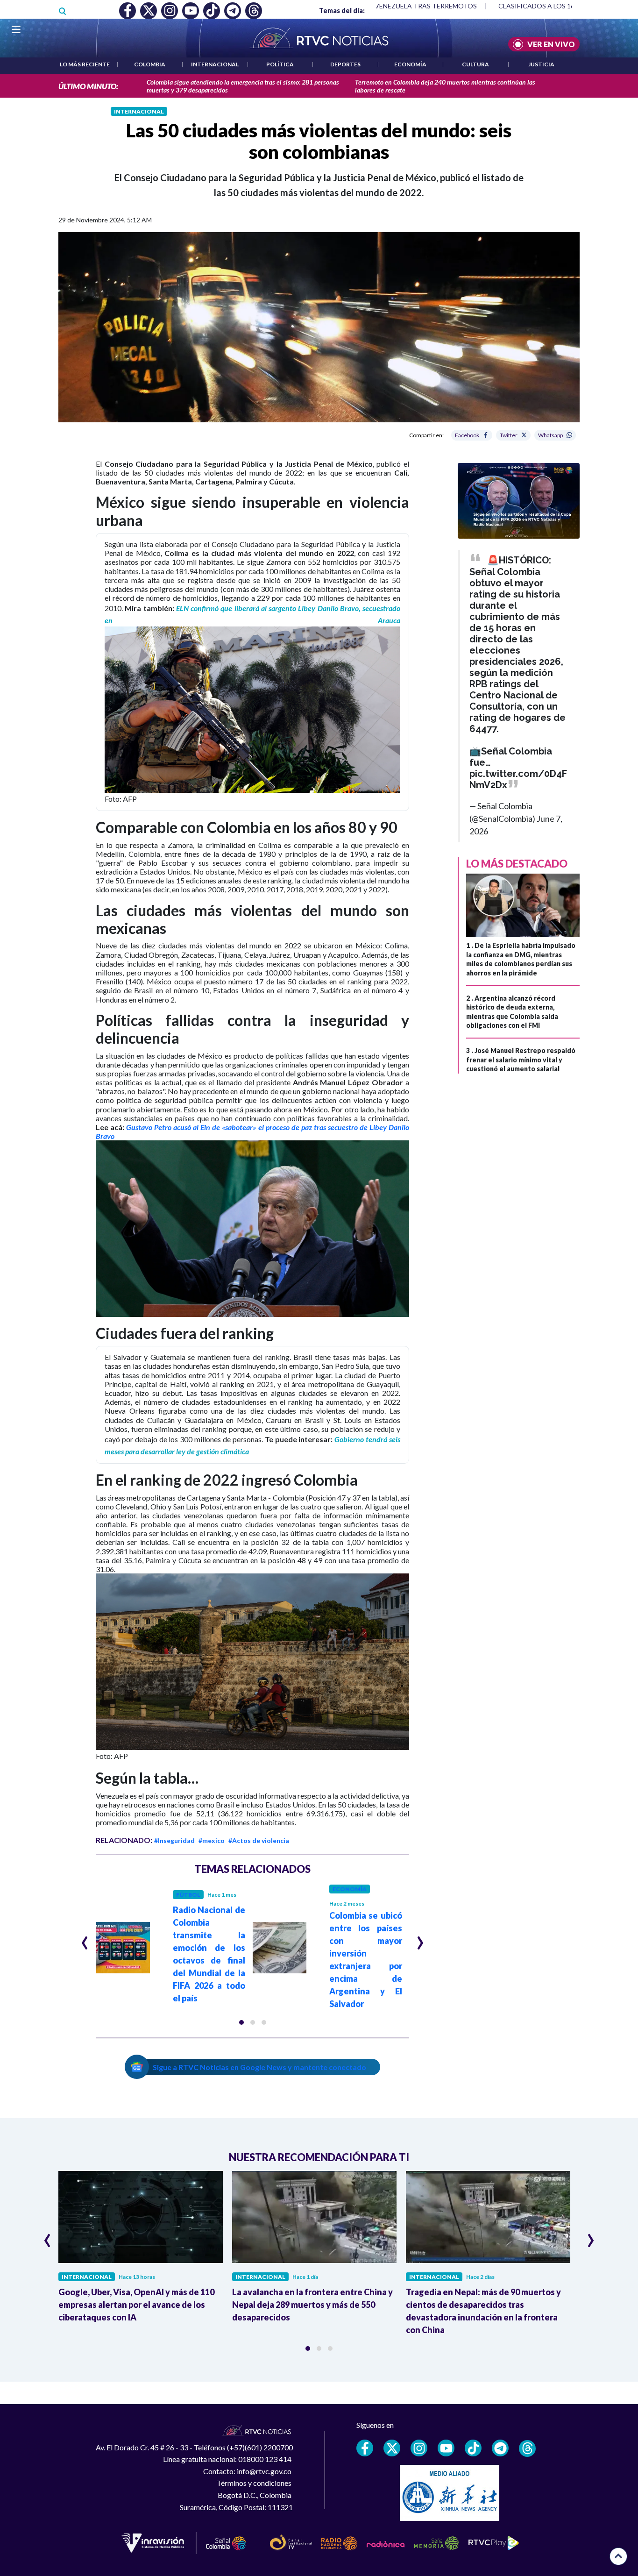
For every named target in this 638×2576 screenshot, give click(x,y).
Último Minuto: (88, 86)
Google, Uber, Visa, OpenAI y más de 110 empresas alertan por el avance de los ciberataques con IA (136, 2305)
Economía (410, 64)
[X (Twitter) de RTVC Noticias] (392, 2448)
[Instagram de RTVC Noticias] (419, 2448)
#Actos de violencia (259, 1840)
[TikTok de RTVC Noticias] (473, 2448)
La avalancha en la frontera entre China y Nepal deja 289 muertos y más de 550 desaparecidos (312, 2305)
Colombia (150, 64)
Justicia (541, 64)
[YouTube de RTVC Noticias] (446, 2448)
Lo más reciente (85, 64)
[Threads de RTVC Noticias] (527, 2448)
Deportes (345, 64)
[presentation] (85, 1939)
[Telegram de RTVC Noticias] (500, 2448)
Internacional (215, 64)
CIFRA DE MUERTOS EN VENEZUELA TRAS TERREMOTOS (389, 6)
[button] (241, 2022)
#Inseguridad (174, 1840)
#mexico (212, 1840)
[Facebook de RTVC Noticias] (365, 2448)
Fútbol (188, 1895)
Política (280, 64)
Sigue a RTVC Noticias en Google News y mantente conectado (259, 2067)
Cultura (475, 64)
